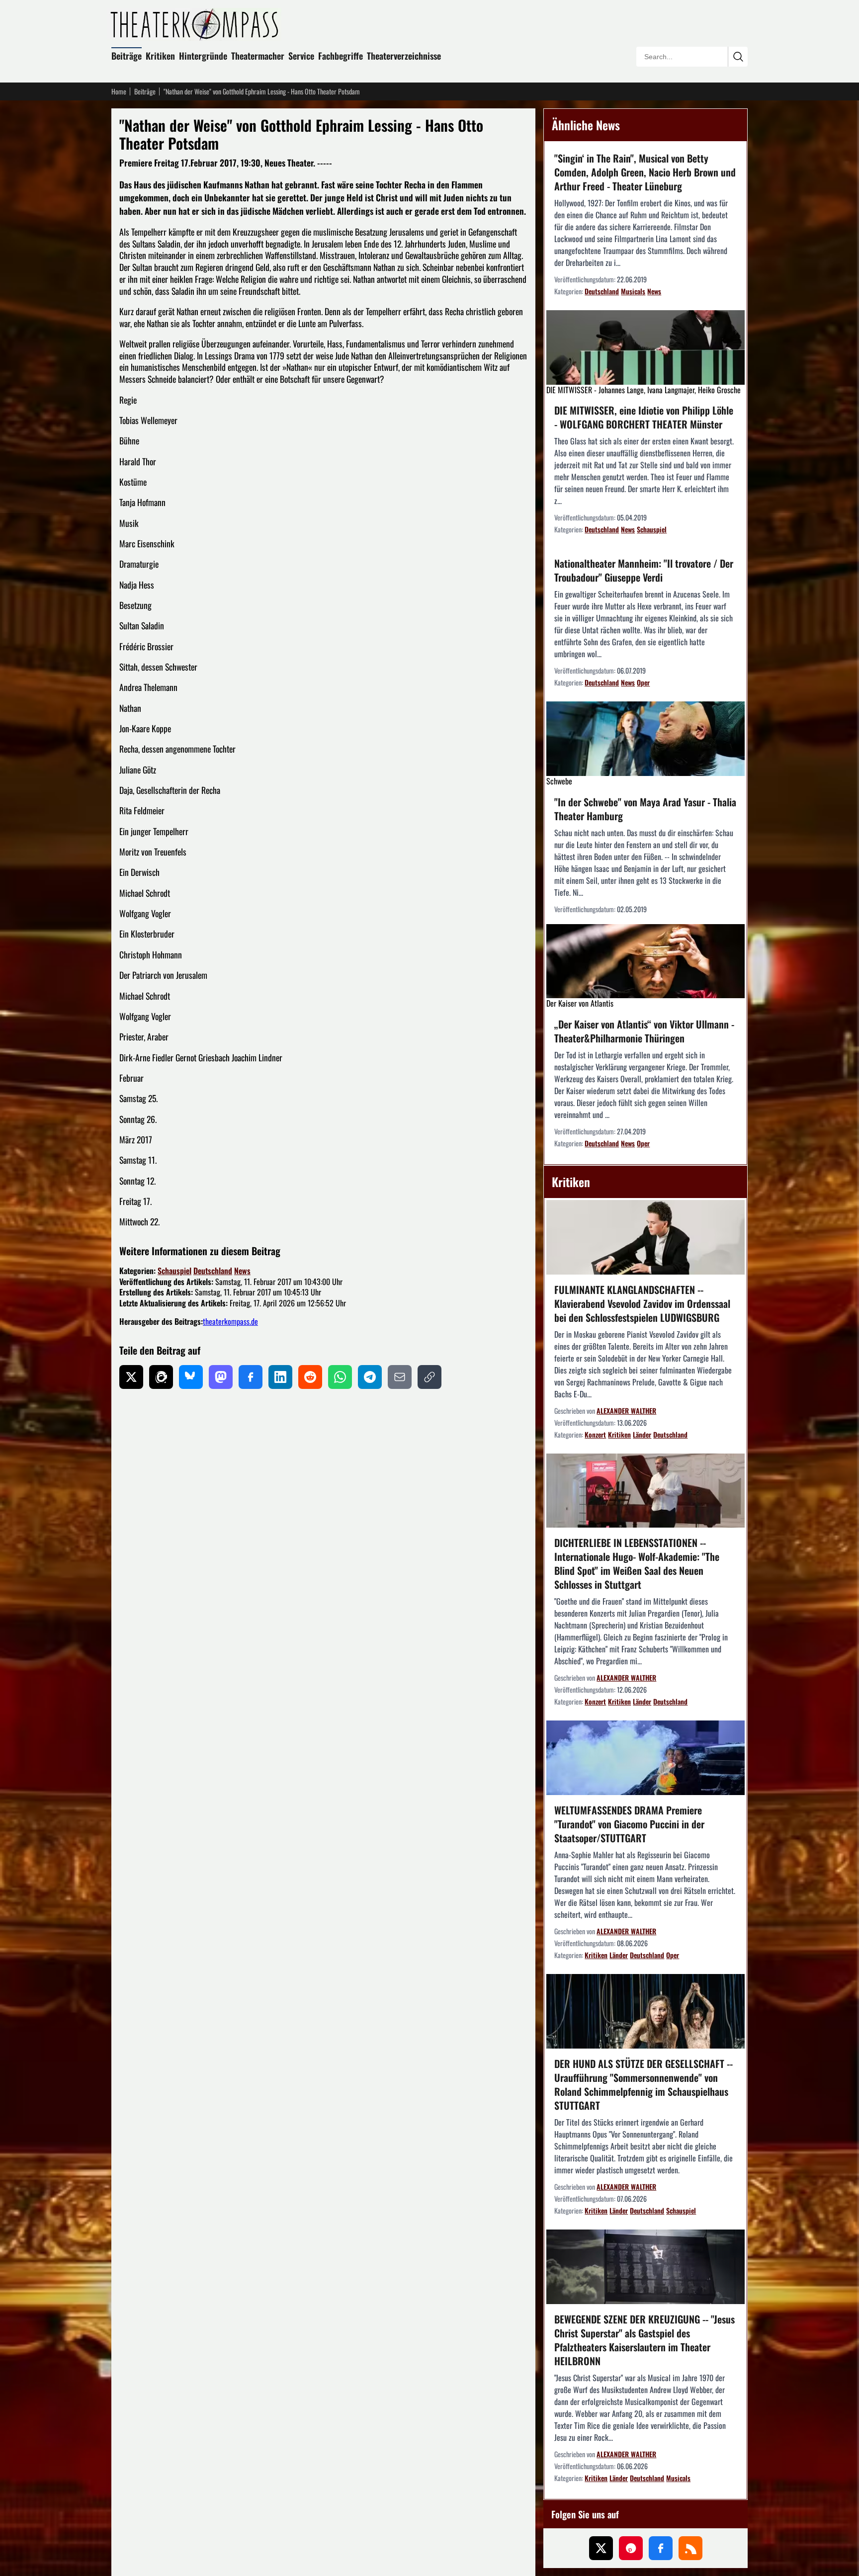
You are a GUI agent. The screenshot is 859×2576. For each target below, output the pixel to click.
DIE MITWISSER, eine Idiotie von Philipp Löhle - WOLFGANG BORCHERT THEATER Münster (644, 417)
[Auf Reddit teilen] (310, 1377)
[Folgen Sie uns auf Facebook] (661, 2548)
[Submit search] (738, 57)
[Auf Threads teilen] (161, 1377)
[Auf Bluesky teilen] (191, 1377)
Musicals (633, 291)
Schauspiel (174, 1271)
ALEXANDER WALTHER (626, 1411)
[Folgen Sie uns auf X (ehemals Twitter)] (601, 2548)
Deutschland (213, 1271)
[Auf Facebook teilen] (251, 1377)
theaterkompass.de (230, 1321)
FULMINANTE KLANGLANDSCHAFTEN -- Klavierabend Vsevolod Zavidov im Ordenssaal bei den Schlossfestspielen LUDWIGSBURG (642, 1303)
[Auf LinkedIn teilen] (280, 1377)
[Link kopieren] (429, 1377)
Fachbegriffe (341, 56)
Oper (643, 682)
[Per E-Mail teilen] (400, 1377)
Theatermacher (258, 56)
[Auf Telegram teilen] (370, 1377)
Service (301, 56)
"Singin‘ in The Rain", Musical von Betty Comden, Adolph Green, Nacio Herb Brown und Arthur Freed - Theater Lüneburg (645, 172)
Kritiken (160, 56)
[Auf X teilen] (131, 1377)
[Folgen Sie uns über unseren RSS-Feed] (690, 2548)
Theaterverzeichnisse (404, 56)
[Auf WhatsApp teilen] (340, 1377)
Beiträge (127, 56)
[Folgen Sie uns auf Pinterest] (631, 2548)
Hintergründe (203, 56)
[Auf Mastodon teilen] (221, 1377)
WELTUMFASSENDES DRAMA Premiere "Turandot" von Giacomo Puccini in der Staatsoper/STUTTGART (629, 1824)
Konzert (595, 1434)
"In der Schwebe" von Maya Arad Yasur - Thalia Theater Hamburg (645, 809)
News (242, 1271)
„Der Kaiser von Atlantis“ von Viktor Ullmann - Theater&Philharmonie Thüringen (644, 1031)
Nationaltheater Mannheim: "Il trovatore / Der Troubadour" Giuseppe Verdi (644, 570)
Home (119, 91)
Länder (642, 1434)
